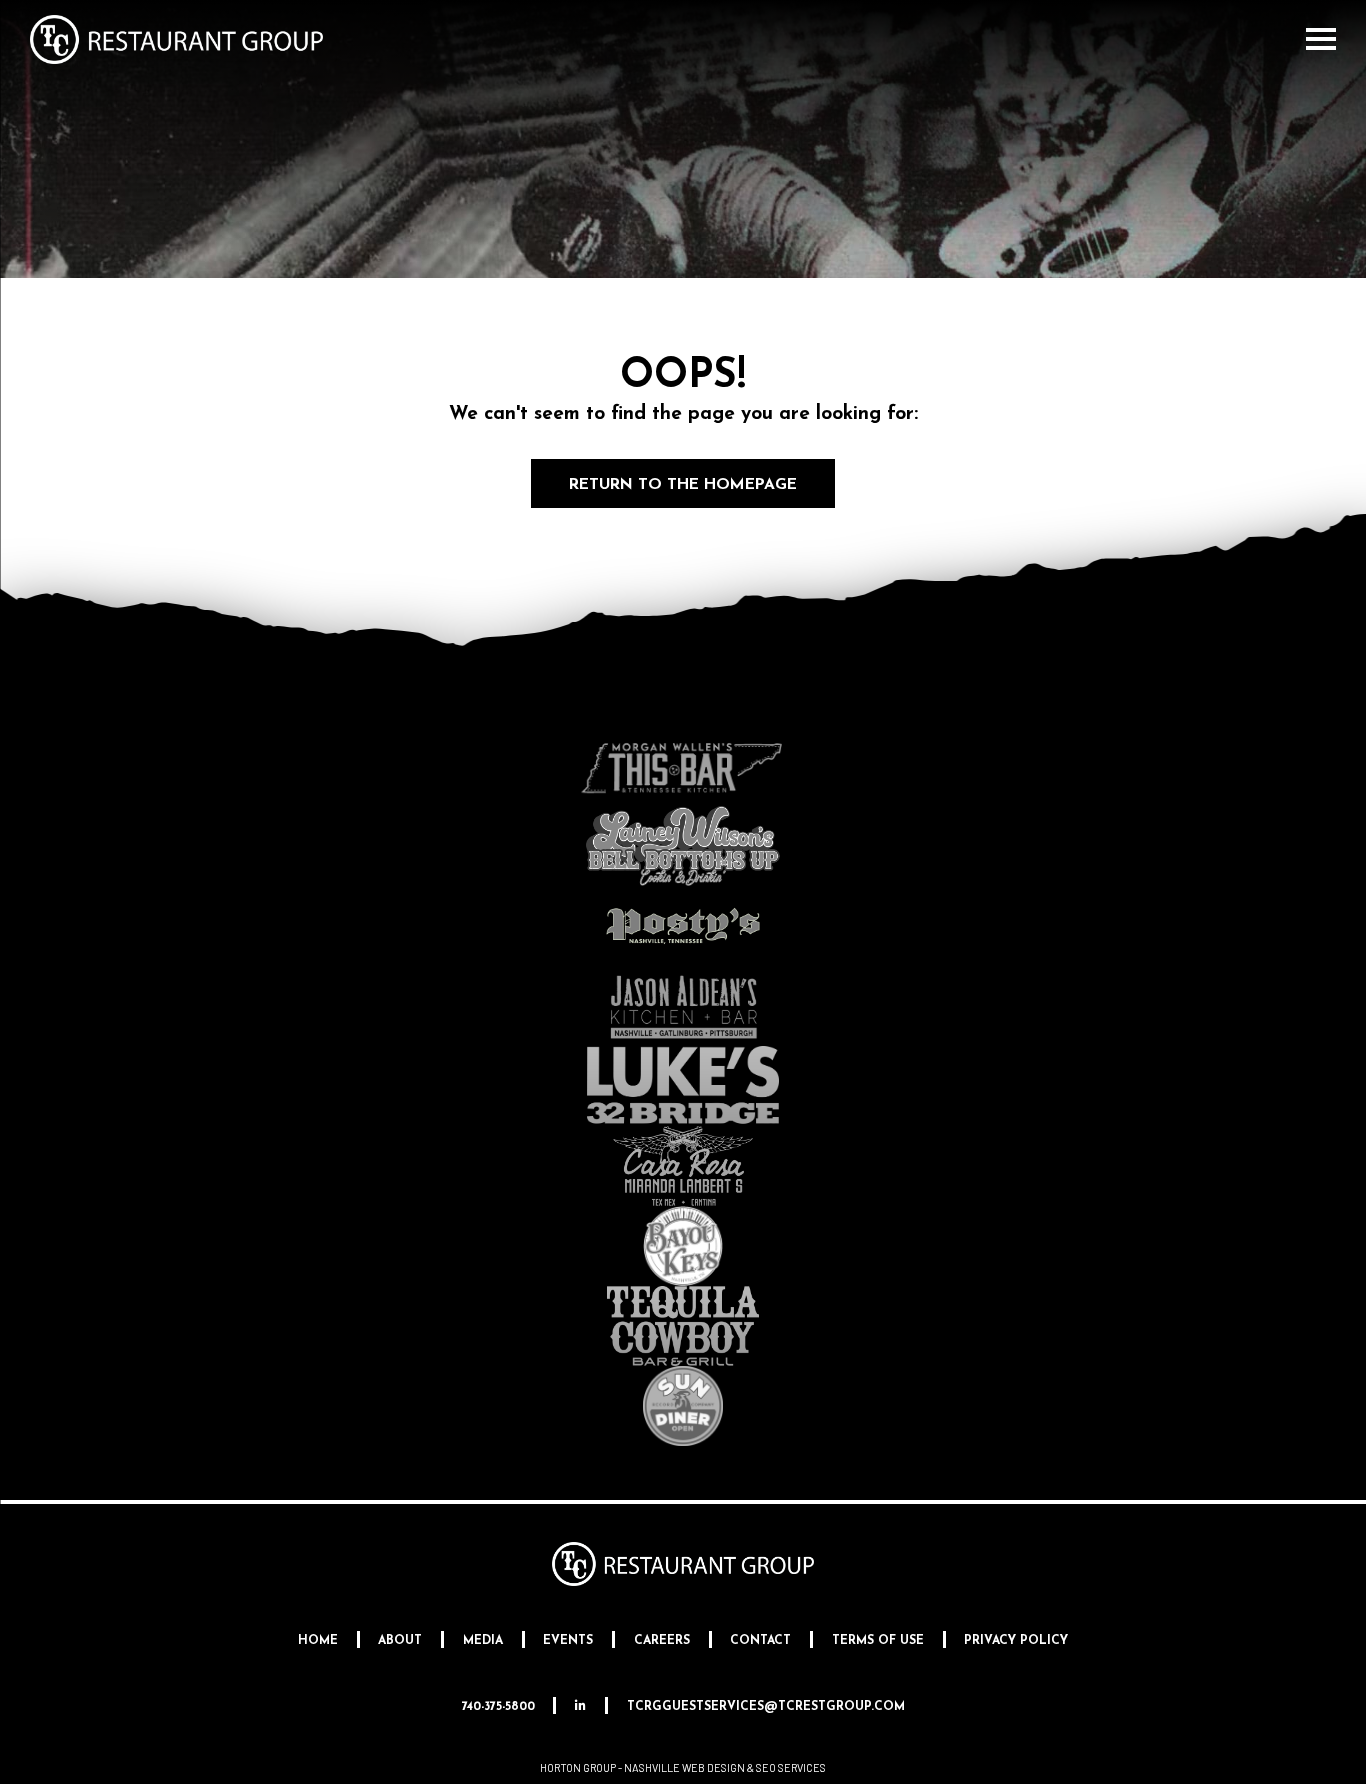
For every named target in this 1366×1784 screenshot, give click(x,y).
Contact (760, 1641)
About (400, 1641)
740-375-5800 (498, 1707)
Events (568, 1641)
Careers (662, 1641)
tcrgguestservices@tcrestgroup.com (766, 1707)
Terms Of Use (878, 1641)
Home (318, 1641)
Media (483, 1641)
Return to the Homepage (683, 485)
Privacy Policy (1016, 1641)
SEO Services (791, 1767)
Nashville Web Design (684, 1767)
